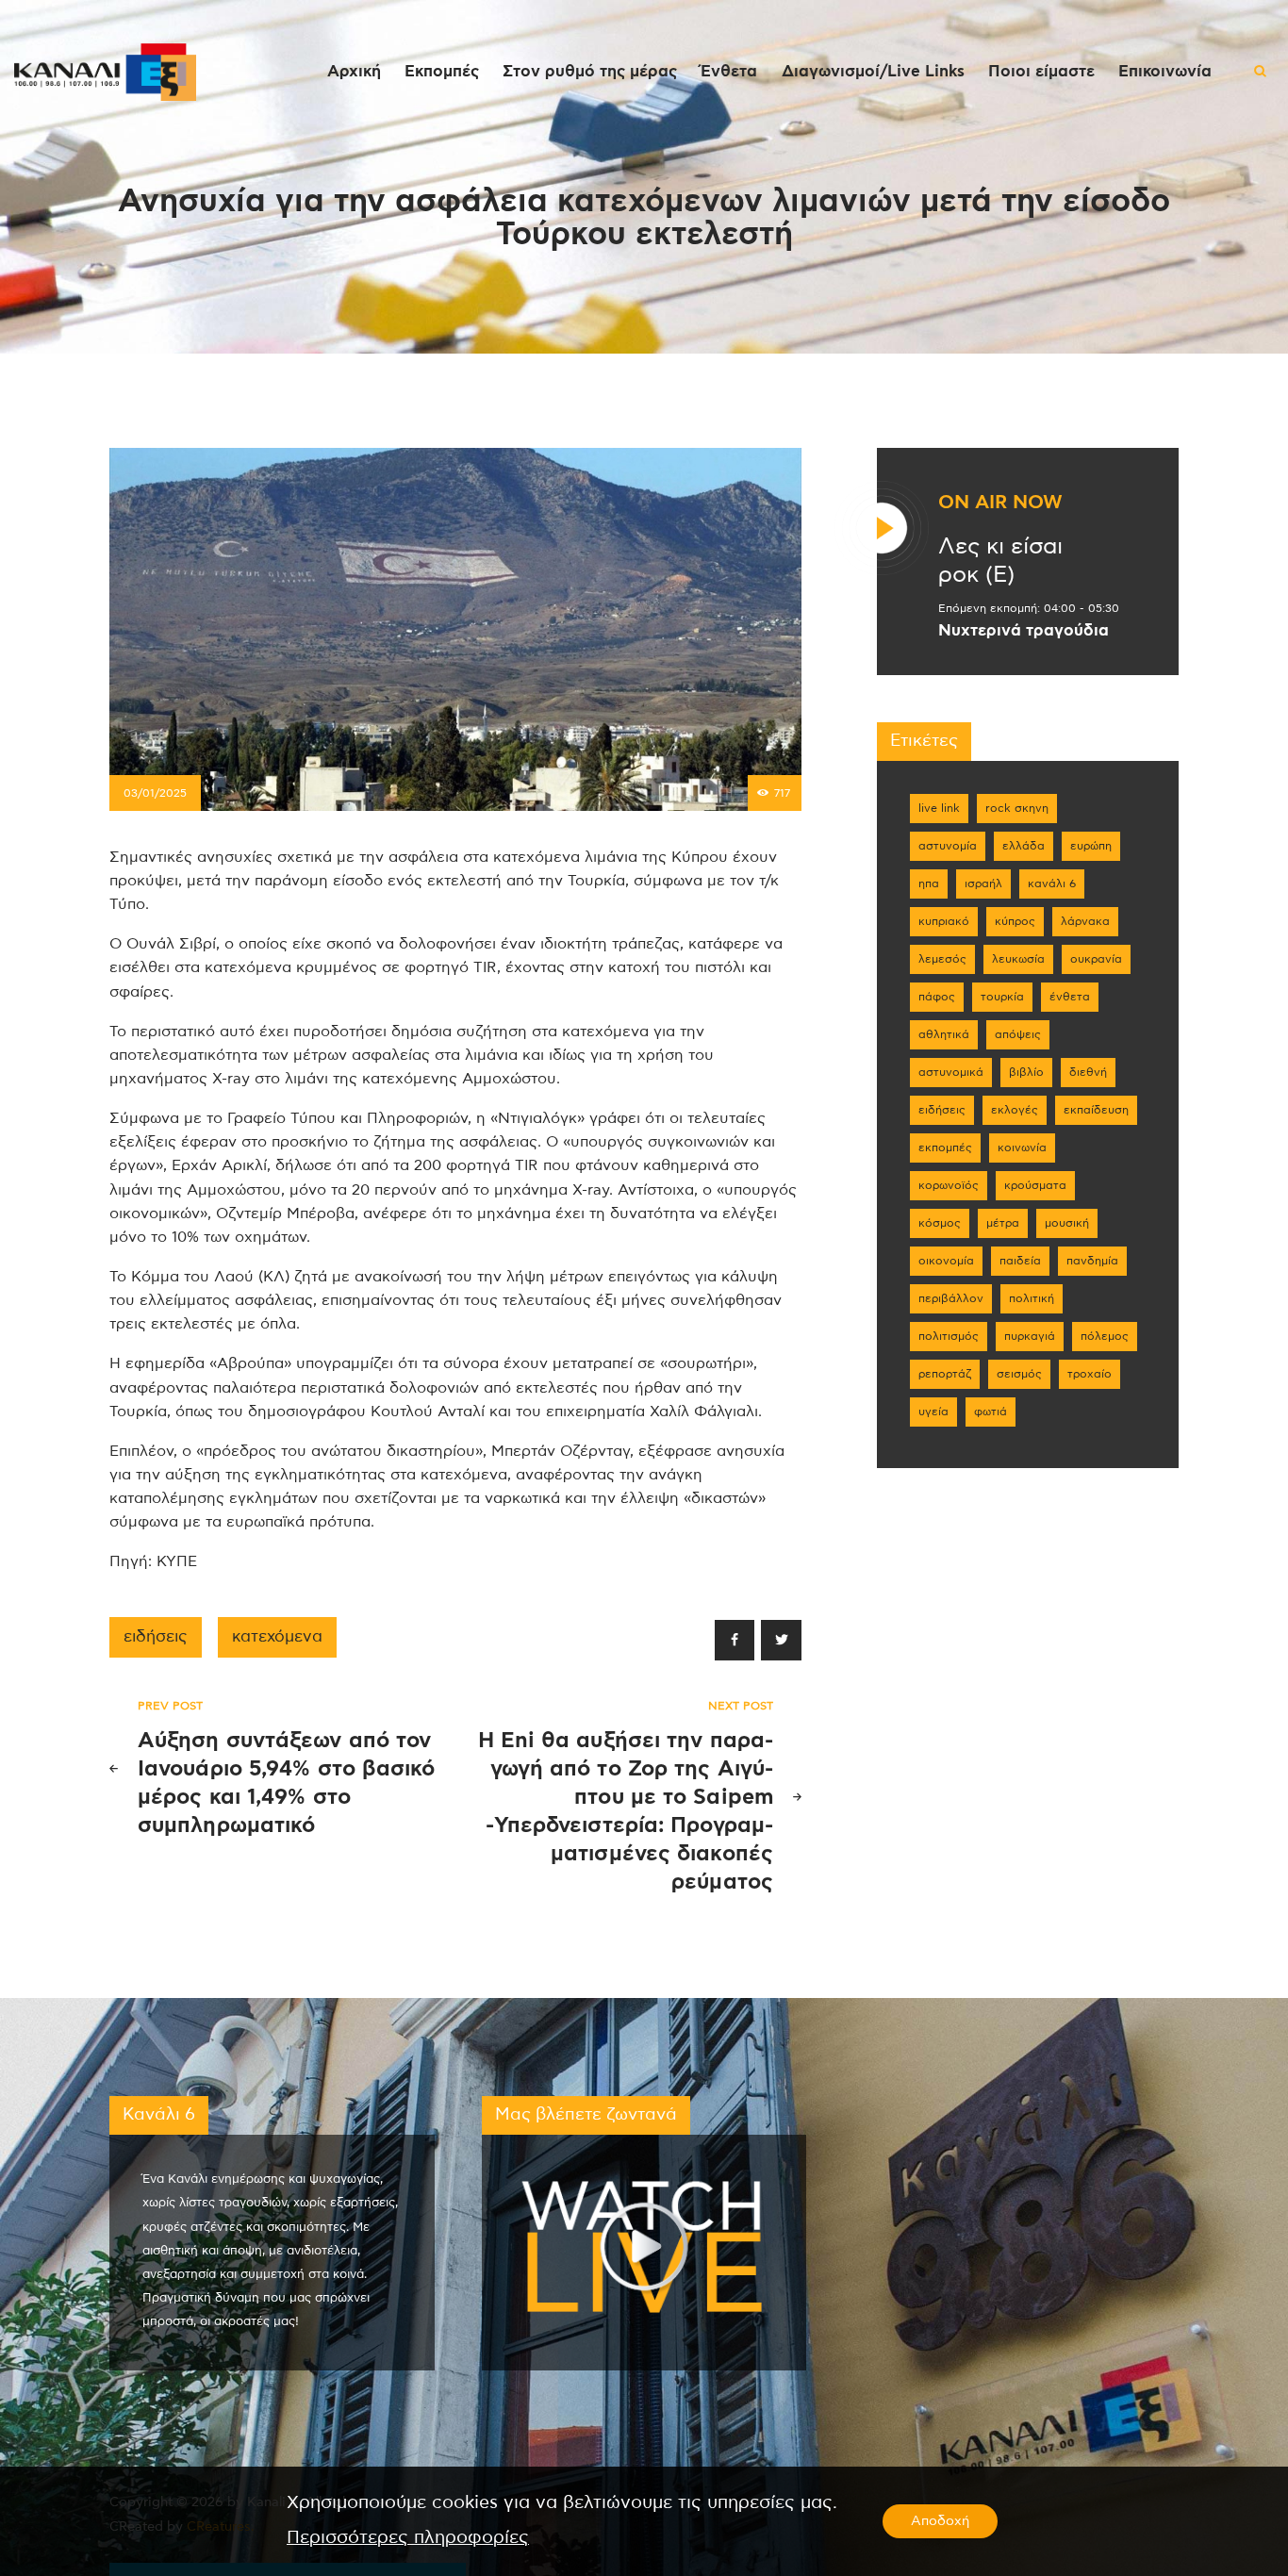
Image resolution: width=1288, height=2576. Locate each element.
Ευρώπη (1091, 846)
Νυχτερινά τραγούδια (1024, 631)
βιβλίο (1026, 1072)
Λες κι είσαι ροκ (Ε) (1000, 561)
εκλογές (1015, 1110)
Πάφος (937, 997)
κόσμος (940, 1223)
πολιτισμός (949, 1336)
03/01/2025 (155, 793)
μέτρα (1003, 1223)
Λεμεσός (942, 959)
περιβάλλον (951, 1298)
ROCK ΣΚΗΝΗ (1017, 808)
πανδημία (1092, 1261)
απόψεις (1018, 1034)
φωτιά (991, 1412)
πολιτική (1032, 1298)
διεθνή (1088, 1072)
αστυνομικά (951, 1072)
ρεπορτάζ (945, 1374)
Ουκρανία (1096, 959)
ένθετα (1070, 997)
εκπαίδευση (1096, 1110)
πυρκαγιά (1030, 1336)
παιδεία (1020, 1261)
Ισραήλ (983, 883)
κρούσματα (1035, 1185)
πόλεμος (1105, 1336)
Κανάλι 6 (1052, 883)
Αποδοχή (940, 2521)
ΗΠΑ (929, 883)
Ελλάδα (1024, 846)
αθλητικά (944, 1034)
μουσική (1067, 1223)
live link (939, 808)
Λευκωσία (1018, 959)
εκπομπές (945, 1148)
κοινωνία (1022, 1148)
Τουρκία (1002, 997)
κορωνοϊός (949, 1185)
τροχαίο (1090, 1374)
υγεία (933, 1412)
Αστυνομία (948, 846)
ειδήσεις (156, 1637)
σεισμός (1019, 1374)
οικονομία (946, 1261)
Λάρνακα (1085, 921)
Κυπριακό (944, 921)
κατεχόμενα (277, 1637)
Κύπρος (1015, 921)
